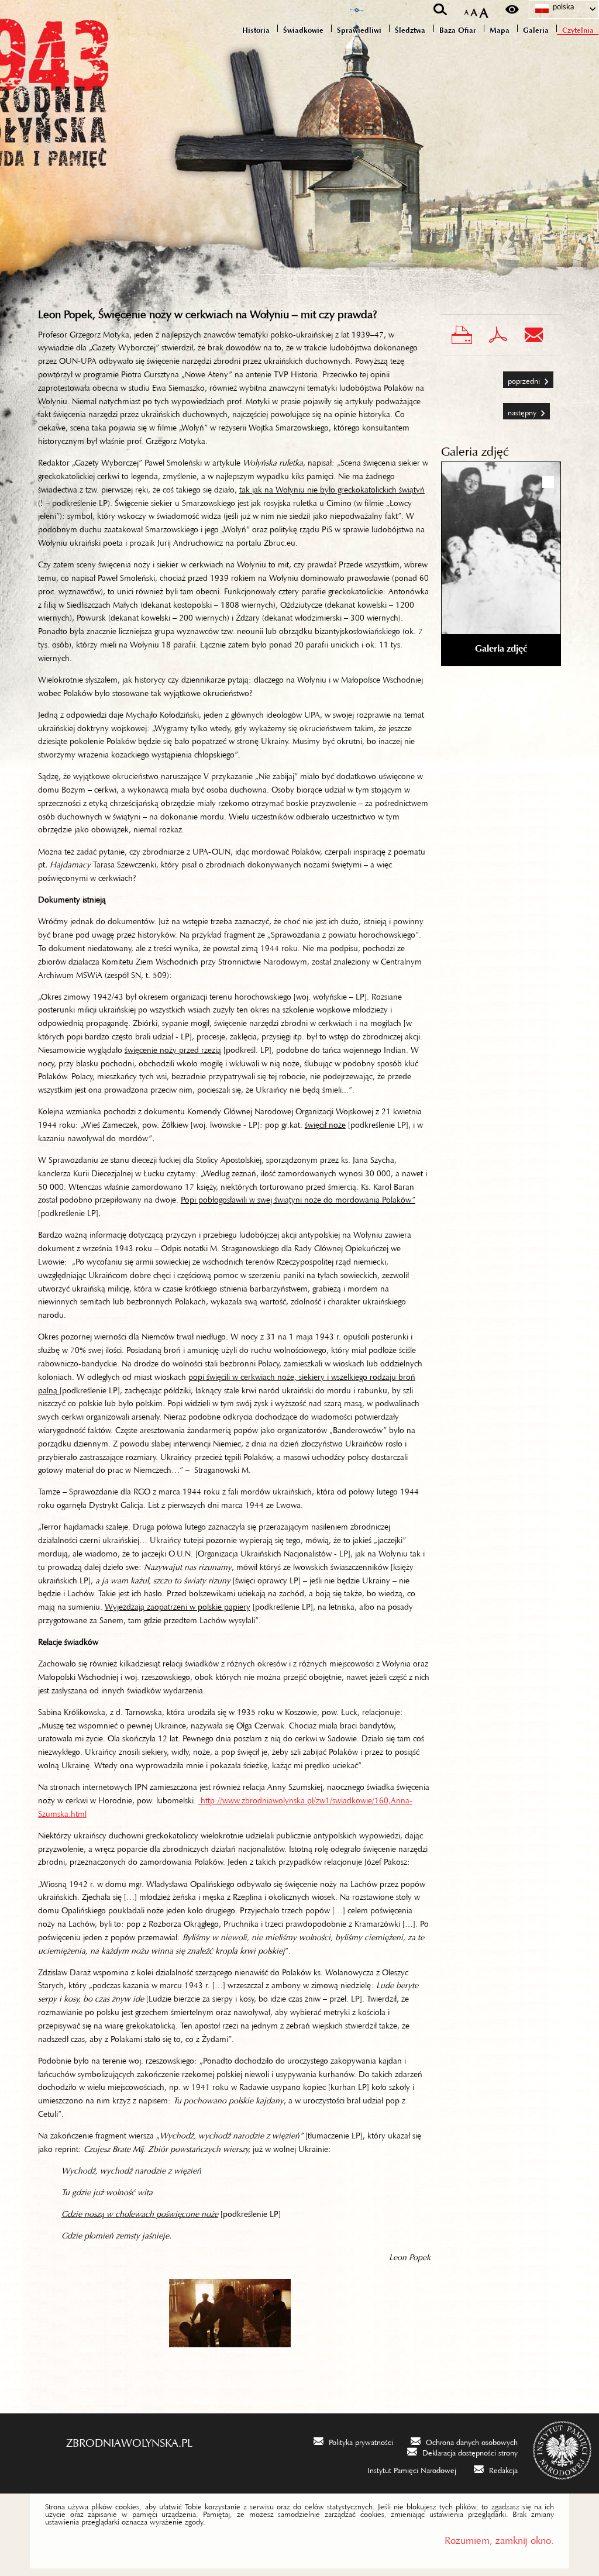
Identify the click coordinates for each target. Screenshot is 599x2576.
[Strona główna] (64, 83)
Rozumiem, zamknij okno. (499, 2538)
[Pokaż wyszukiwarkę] (440, 9)
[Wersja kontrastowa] (512, 9)
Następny (521, 408)
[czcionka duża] (484, 10)
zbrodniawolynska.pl (129, 2440)
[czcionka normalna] (467, 10)
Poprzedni (522, 376)
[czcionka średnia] (474, 10)
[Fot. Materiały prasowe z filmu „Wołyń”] (230, 2313)
